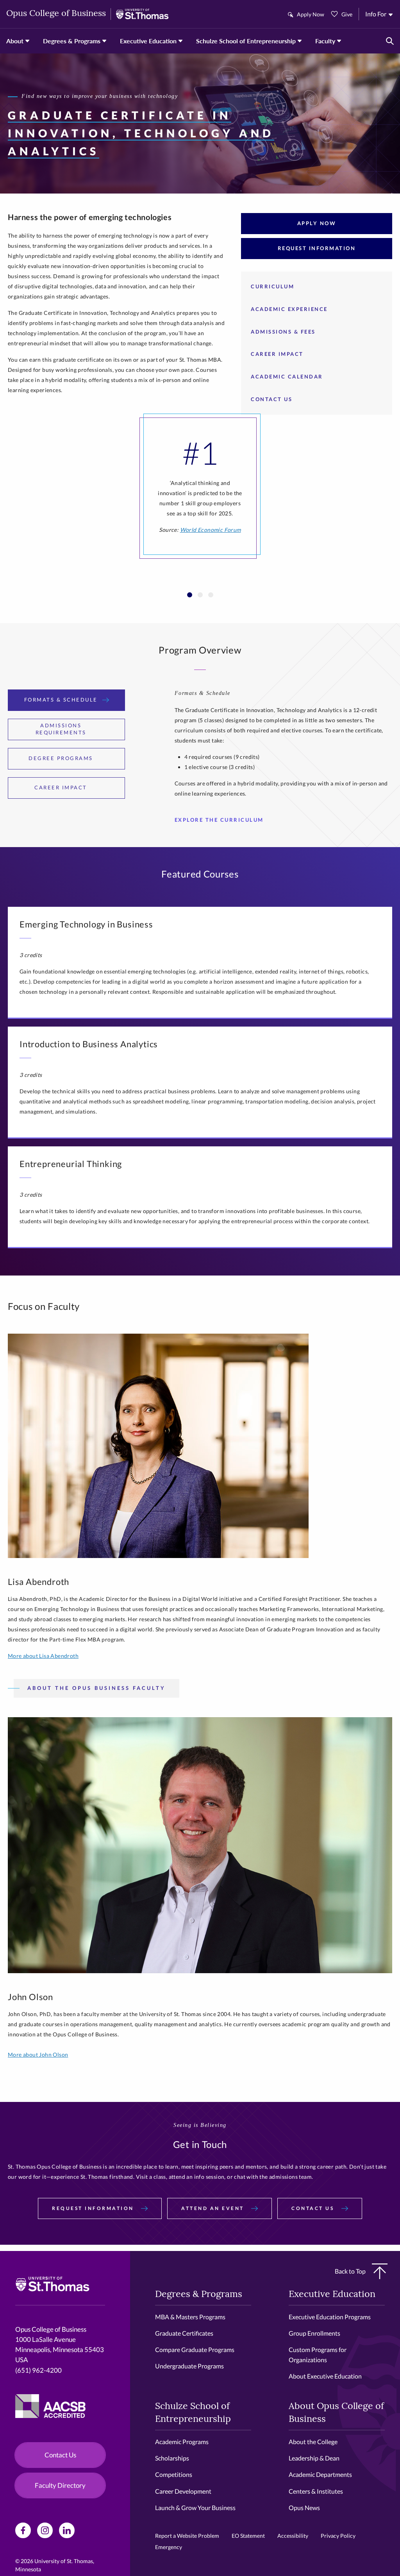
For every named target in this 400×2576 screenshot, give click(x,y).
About (15, 41)
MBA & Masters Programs (190, 2317)
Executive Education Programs (330, 2317)
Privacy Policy (338, 2536)
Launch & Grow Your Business (195, 2508)
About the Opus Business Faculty (96, 1688)
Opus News (304, 2508)
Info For (376, 14)
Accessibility (293, 2536)
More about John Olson (38, 2055)
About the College (313, 2442)
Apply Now (311, 14)
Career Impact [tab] (61, 787)
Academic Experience (289, 309)
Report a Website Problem (187, 2536)
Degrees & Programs (72, 41)
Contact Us (271, 399)
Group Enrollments (314, 2333)
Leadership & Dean (314, 2458)
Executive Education (148, 41)
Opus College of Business (56, 14)
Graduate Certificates (184, 2333)
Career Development (183, 2491)
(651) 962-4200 (38, 2370)
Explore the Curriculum (219, 820)
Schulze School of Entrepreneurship (246, 41)
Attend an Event (214, 2208)
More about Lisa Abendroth (43, 1656)
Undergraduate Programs (189, 2366)
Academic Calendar (287, 377)
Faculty (325, 41)
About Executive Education (325, 2376)
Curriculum (272, 286)
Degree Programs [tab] (61, 758)
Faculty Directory (60, 2485)
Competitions (174, 2474)
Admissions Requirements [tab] (61, 729)
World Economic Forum (211, 530)
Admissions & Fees (283, 332)
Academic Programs (182, 2442)
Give (347, 14)
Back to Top (350, 2271)
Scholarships (172, 2458)
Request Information (317, 248)
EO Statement (248, 2536)
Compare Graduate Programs (195, 2349)
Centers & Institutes (316, 2491)
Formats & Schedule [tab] (61, 700)
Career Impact (277, 354)
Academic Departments (320, 2474)
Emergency (169, 2547)
